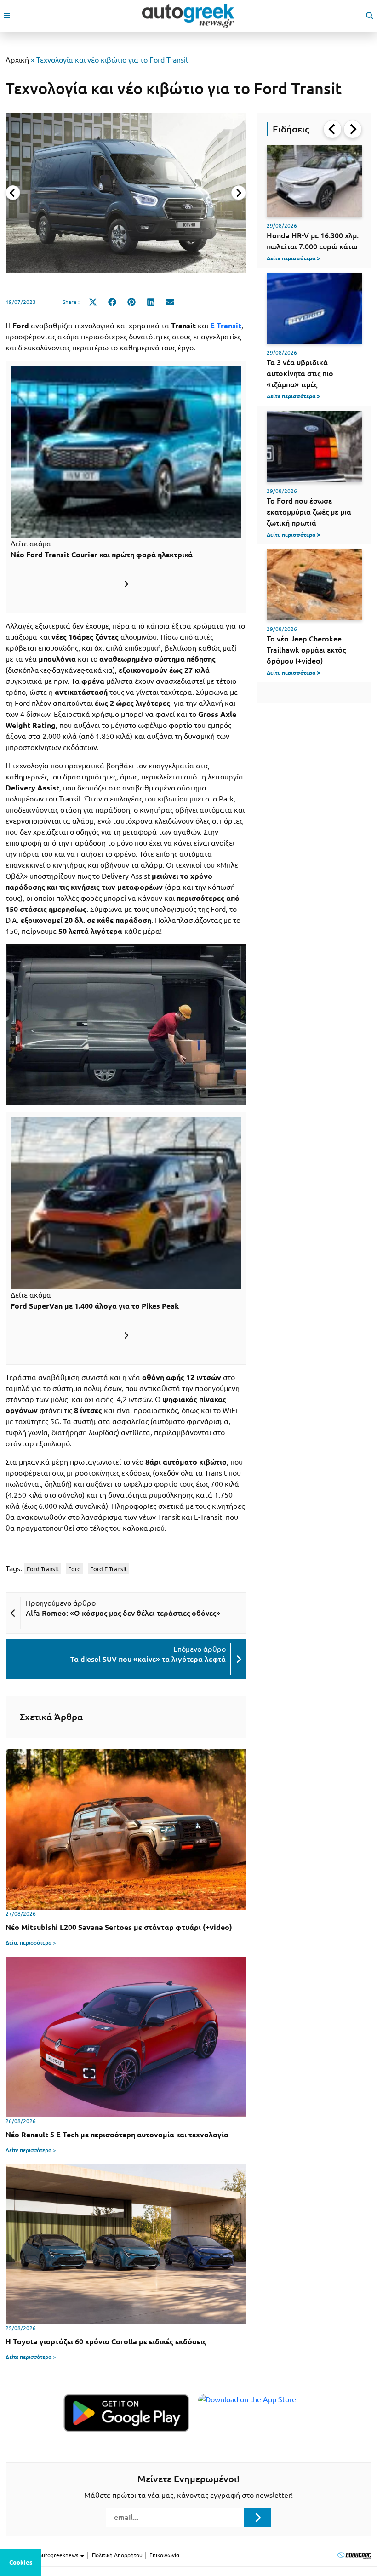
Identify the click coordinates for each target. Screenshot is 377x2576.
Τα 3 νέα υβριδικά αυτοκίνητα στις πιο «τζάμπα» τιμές (300, 373)
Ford (74, 1569)
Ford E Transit (109, 1569)
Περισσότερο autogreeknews (43, 2555)
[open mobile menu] (7, 16)
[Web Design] (354, 2555)
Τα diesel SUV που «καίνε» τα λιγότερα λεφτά (148, 1659)
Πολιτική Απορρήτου (117, 2555)
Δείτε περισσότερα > (31, 1943)
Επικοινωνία (164, 2555)
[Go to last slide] (332, 129)
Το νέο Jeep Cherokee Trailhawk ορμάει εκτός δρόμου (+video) (306, 650)
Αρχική (17, 60)
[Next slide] (239, 193)
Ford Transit (43, 1569)
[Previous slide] (13, 193)
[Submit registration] (257, 2517)
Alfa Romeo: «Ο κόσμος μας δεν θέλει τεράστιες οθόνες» (123, 1613)
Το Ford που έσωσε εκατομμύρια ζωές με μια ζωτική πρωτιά (309, 512)
